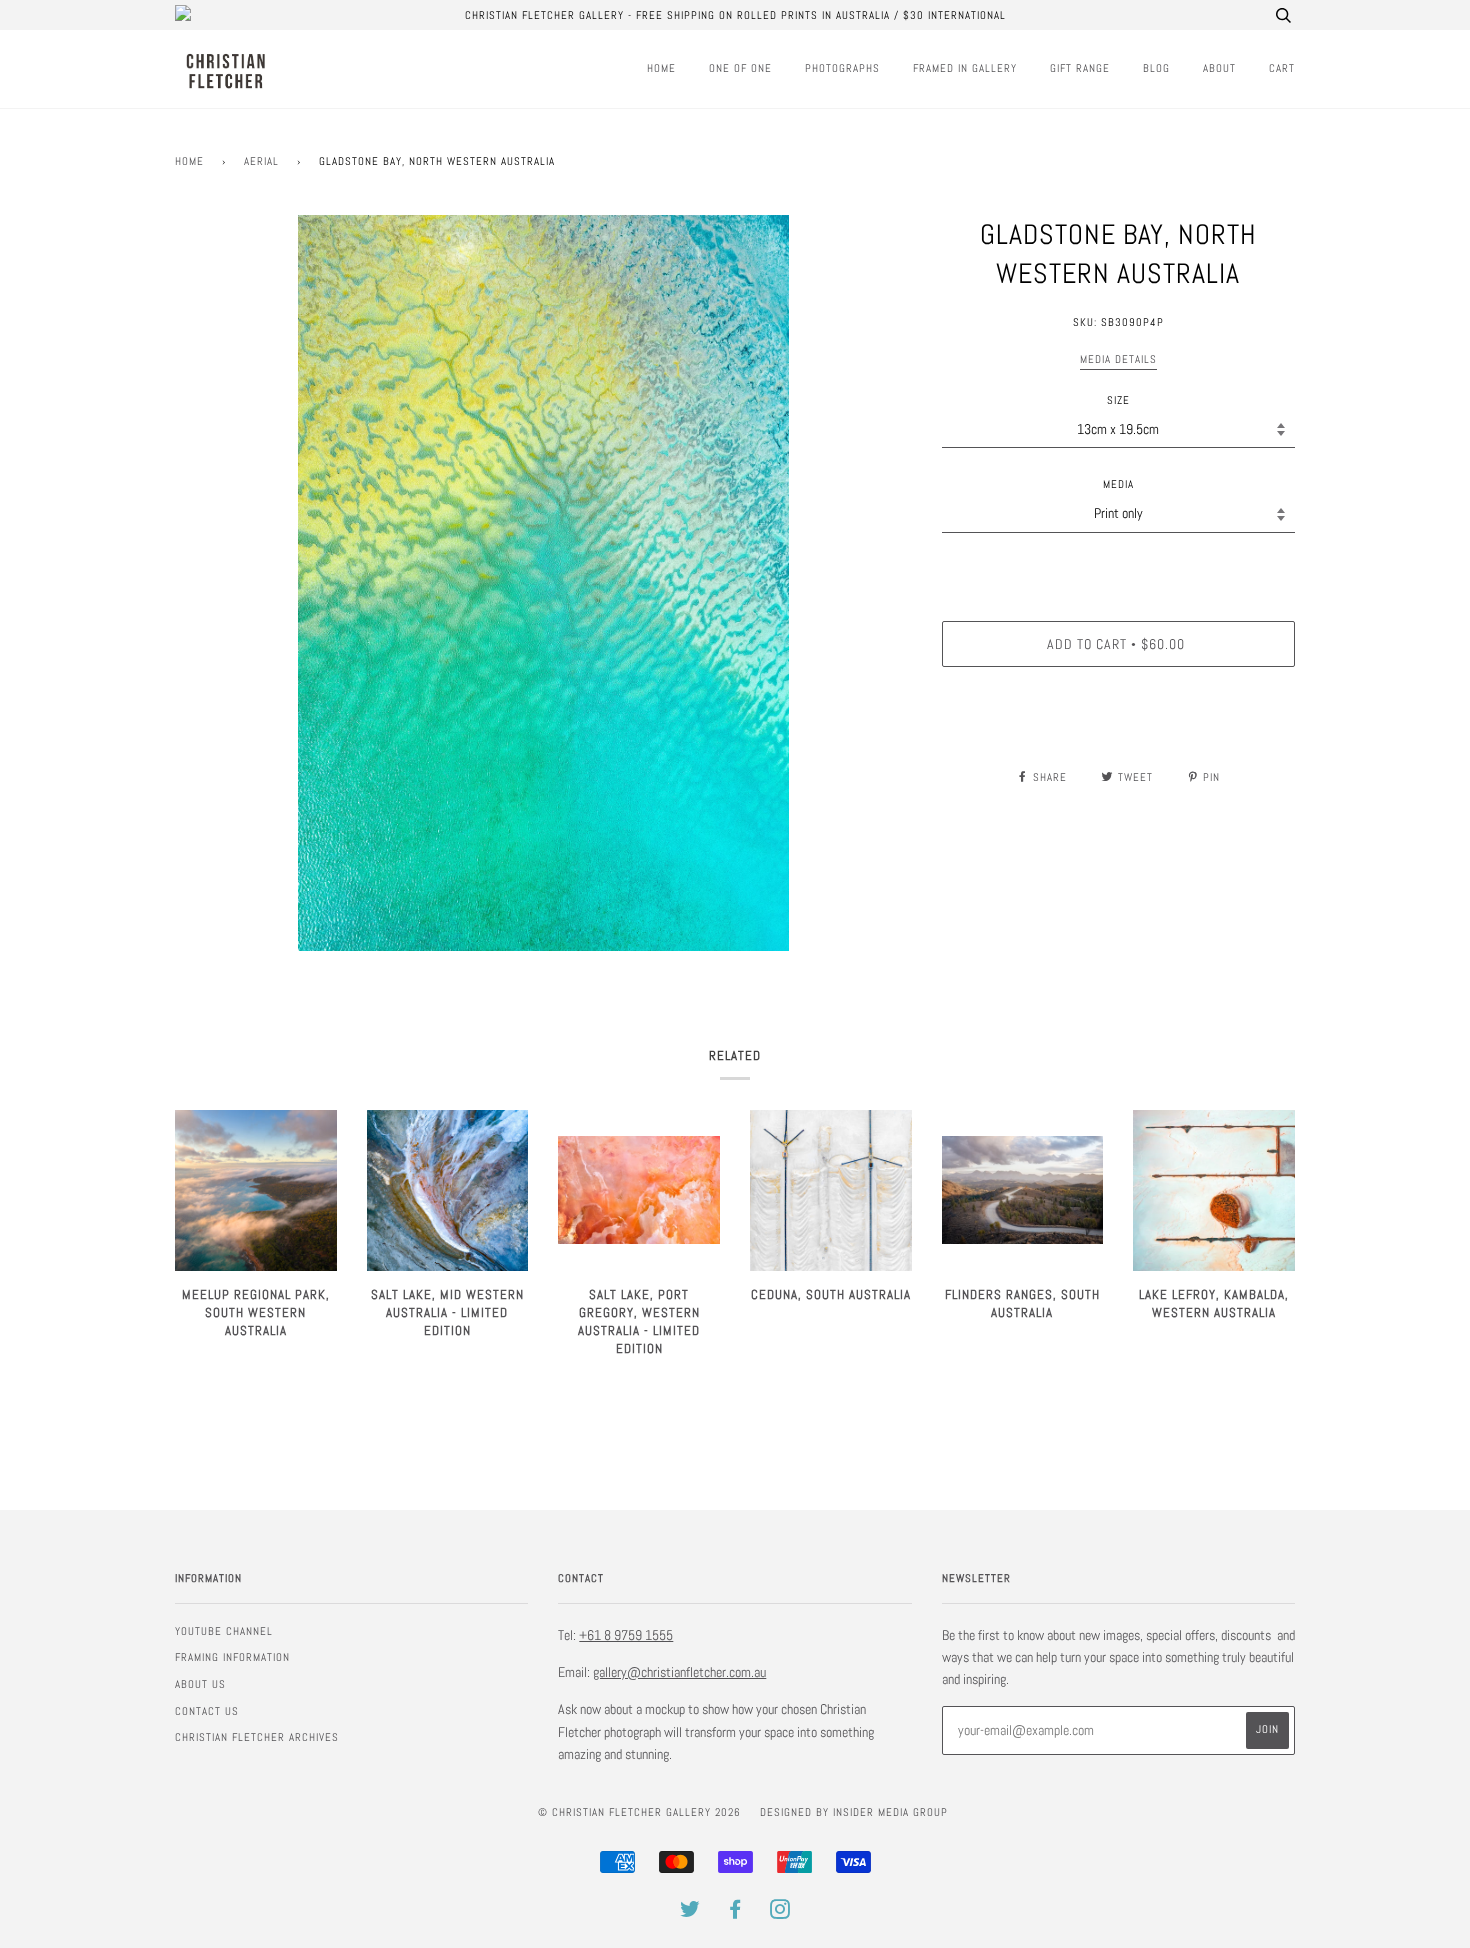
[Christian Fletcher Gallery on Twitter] (690, 1913)
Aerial (261, 161)
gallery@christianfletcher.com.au (679, 1672)
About (1219, 68)
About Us (200, 1684)
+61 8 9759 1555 (626, 1635)
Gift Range (1080, 68)
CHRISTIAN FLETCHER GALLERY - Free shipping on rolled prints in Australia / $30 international (735, 15)
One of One (740, 68)
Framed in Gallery (965, 68)
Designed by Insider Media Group (854, 1812)
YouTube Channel (224, 1631)
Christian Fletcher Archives (257, 1737)
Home (661, 68)
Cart (1282, 68)
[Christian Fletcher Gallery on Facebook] (735, 1913)
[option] (543, 583)
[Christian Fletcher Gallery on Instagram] (780, 1913)
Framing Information (232, 1657)
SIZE (1118, 400)
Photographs (842, 68)
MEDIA (1118, 484)
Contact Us (207, 1711)
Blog (1156, 68)
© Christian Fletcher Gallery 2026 (639, 1812)
